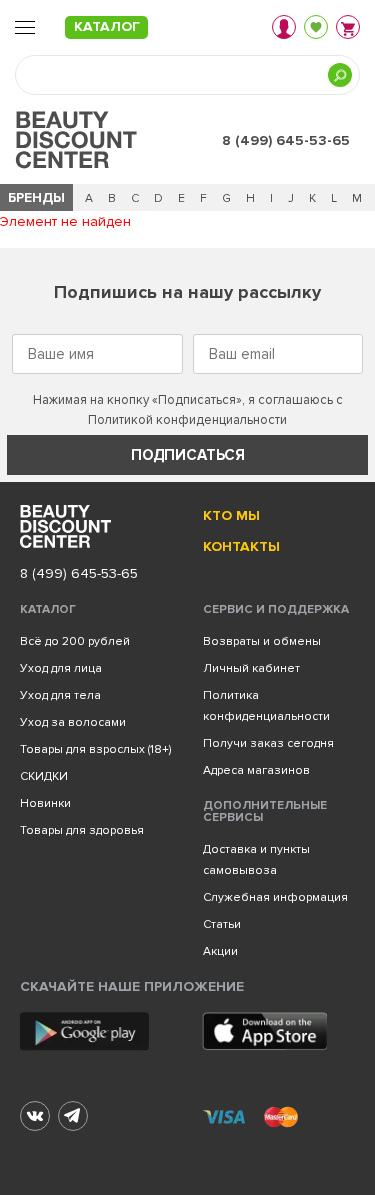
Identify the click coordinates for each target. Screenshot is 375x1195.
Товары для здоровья (82, 830)
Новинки (45, 803)
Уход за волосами (73, 722)
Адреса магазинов (256, 770)
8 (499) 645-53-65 (286, 140)
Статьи (222, 924)
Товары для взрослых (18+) (95, 749)
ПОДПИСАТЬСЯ (188, 455)
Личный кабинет (251, 668)
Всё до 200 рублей (75, 641)
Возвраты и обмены (262, 641)
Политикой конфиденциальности (187, 420)
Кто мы (231, 515)
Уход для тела (60, 695)
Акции (220, 951)
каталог (107, 26)
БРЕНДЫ (36, 197)
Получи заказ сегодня (268, 743)
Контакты (241, 546)
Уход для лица (61, 668)
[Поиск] (340, 75)
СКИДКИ (44, 776)
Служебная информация (275, 897)
